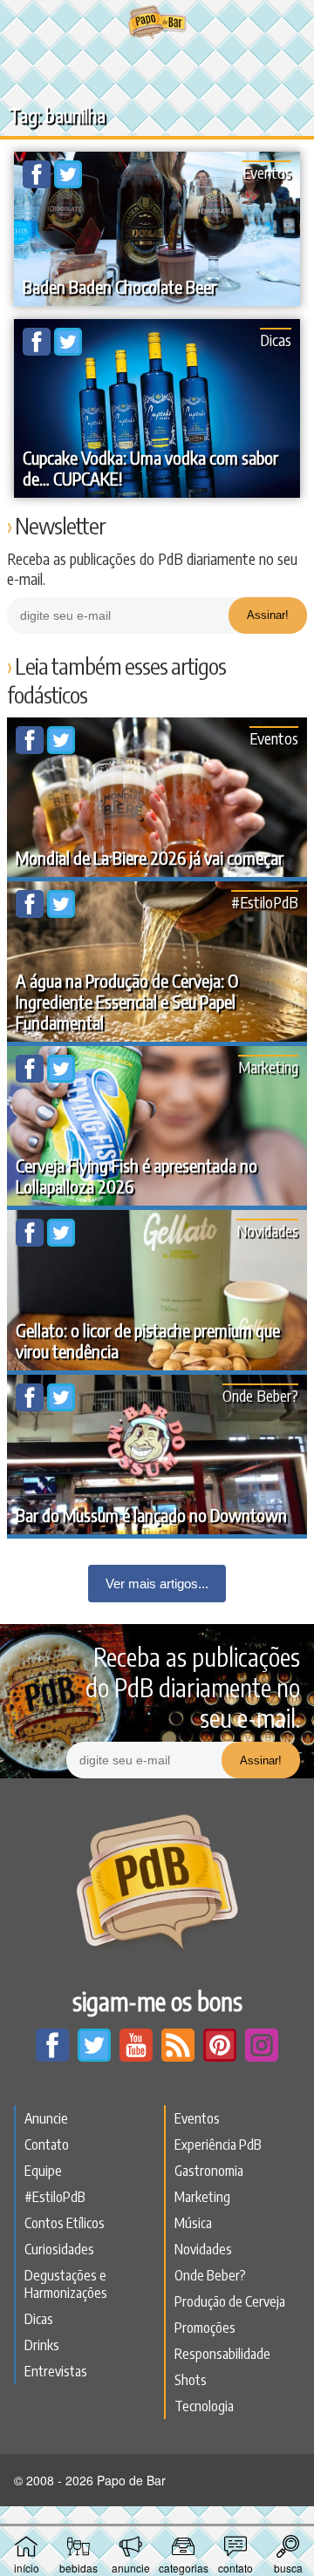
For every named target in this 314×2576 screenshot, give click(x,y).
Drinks (42, 2345)
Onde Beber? (260, 1395)
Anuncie (46, 2118)
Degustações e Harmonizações (66, 2284)
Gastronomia (209, 2171)
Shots (191, 2380)
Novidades (267, 1230)
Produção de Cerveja (230, 2301)
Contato (47, 2144)
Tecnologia (204, 2406)
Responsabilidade (222, 2354)
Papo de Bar (157, 23)
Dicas (276, 340)
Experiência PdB (218, 2144)
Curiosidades (59, 2249)
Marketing (268, 1067)
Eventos (267, 172)
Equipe (43, 2171)
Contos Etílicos (65, 2223)
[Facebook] (38, 183)
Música (193, 2223)
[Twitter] (68, 183)
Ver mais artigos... (157, 1584)
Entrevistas (56, 2371)
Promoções (205, 2328)
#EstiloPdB (265, 902)
